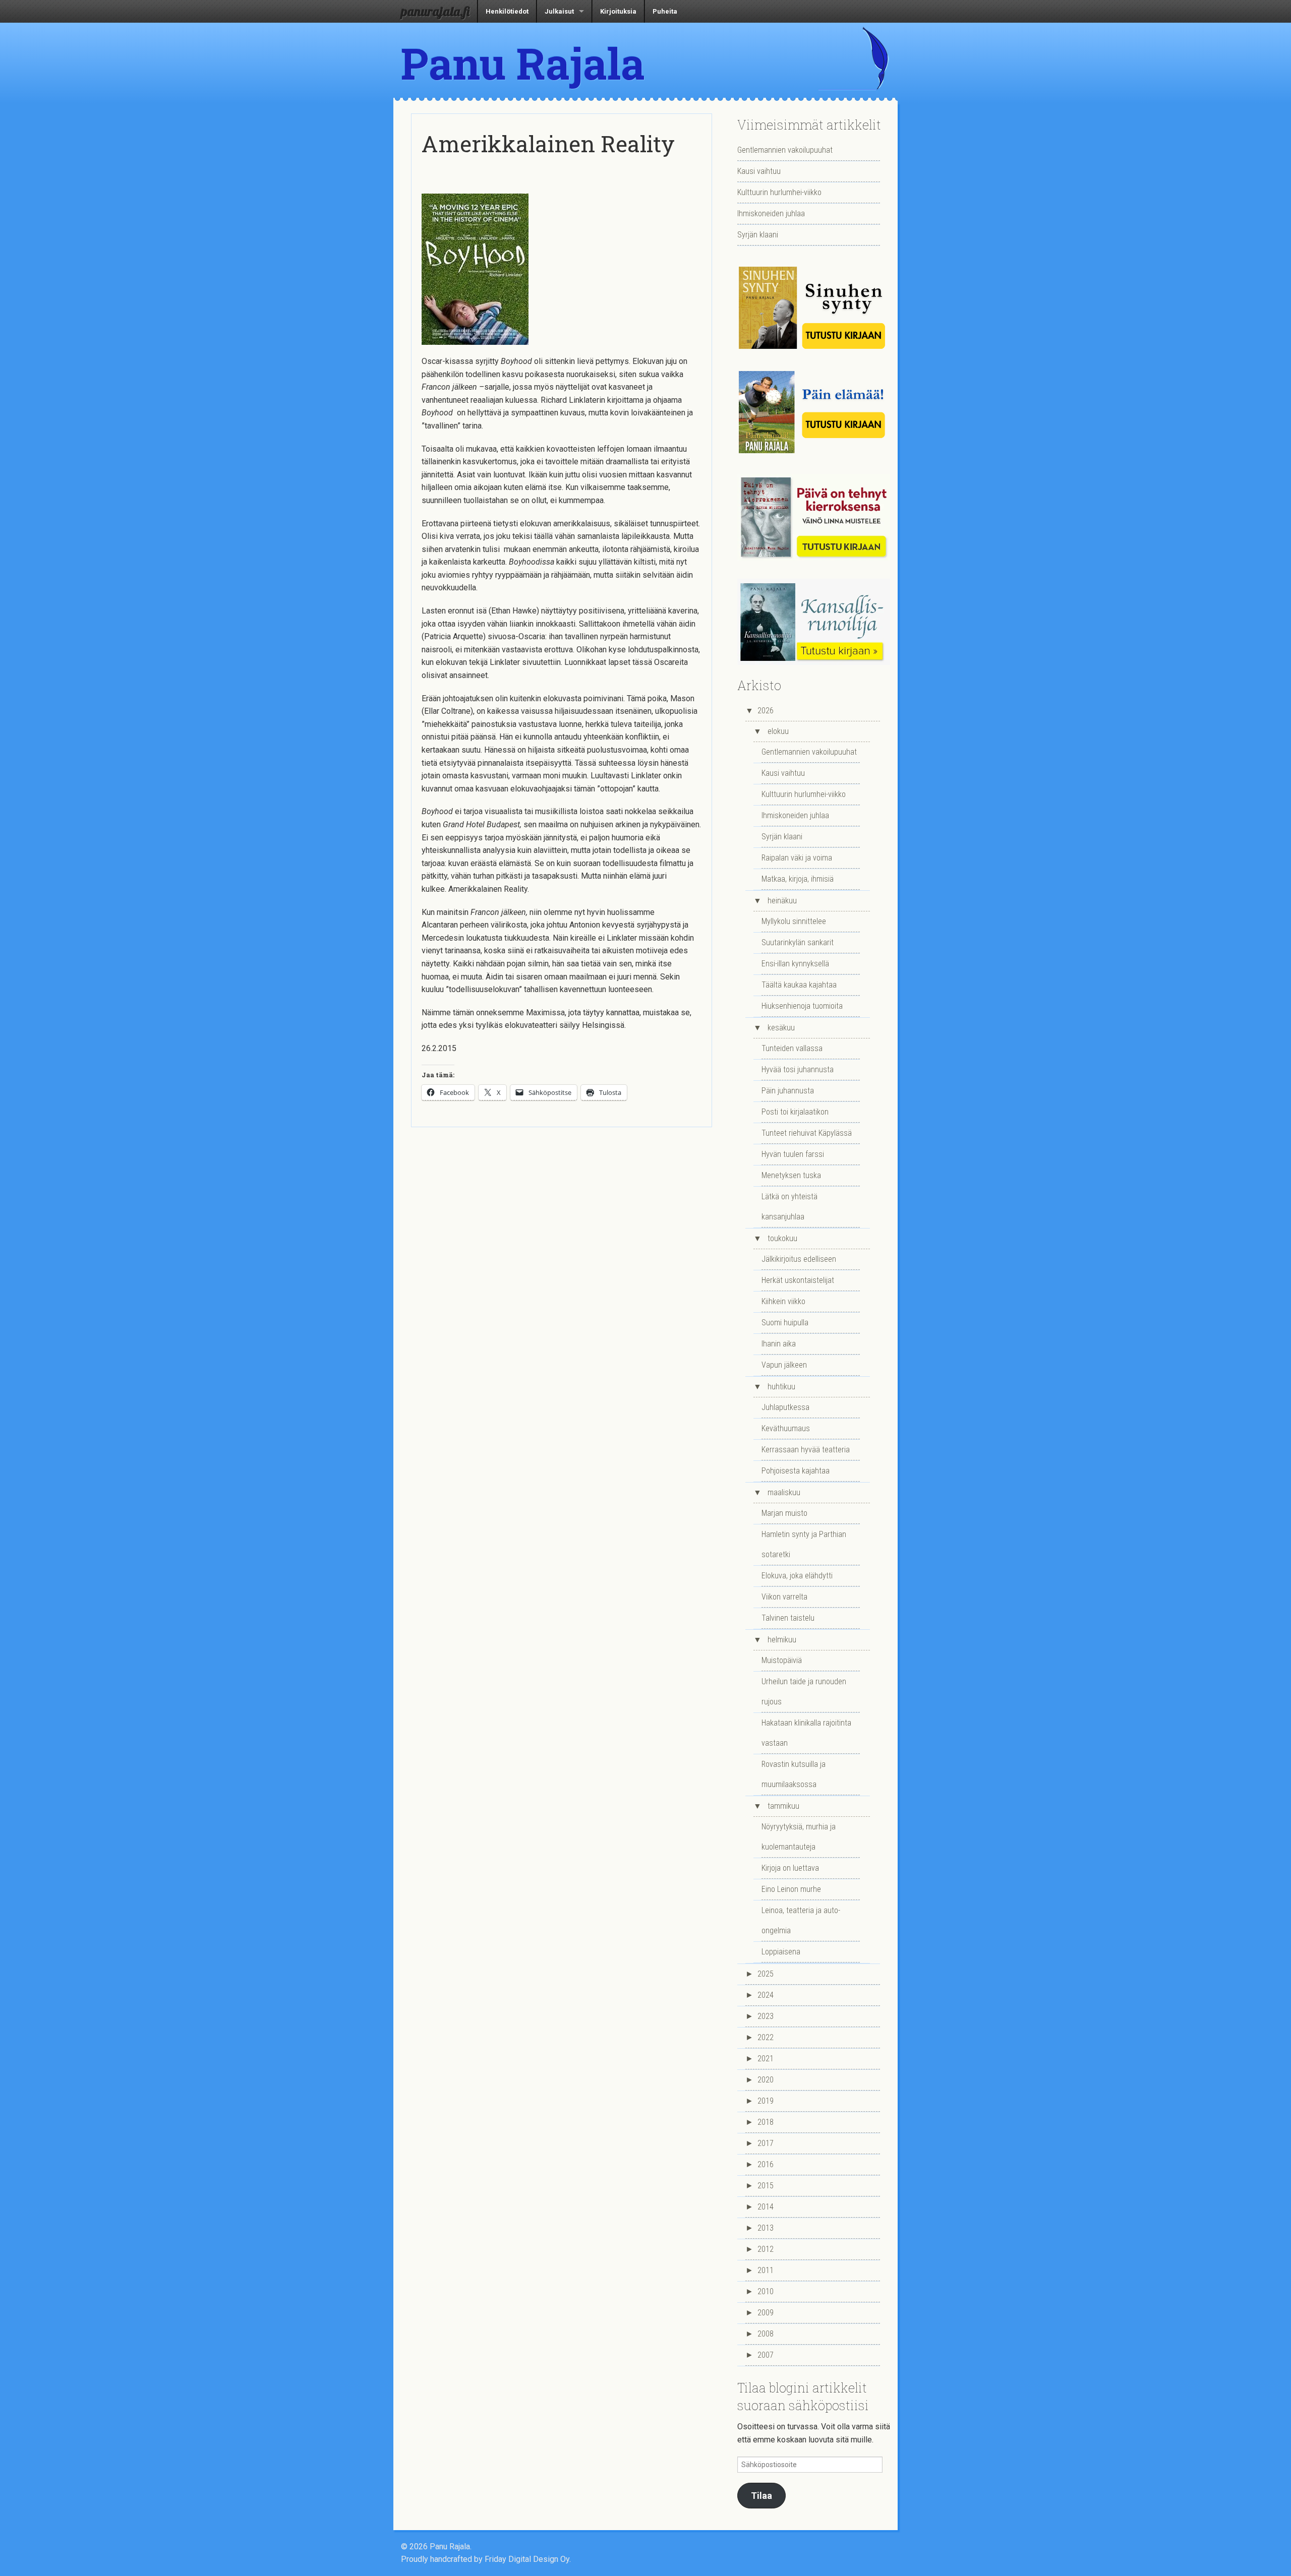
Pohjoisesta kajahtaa (796, 1471)
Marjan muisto (784, 1513)
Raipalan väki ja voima (797, 858)
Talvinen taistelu (788, 1618)
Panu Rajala (523, 63)
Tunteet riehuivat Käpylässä (807, 1133)
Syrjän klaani (758, 235)
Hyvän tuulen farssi (793, 1154)
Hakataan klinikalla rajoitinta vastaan (806, 1733)
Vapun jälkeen (784, 1365)
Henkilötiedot (507, 11)
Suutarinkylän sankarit (798, 942)
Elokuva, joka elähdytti (797, 1576)
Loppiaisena (781, 1952)
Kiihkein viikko (783, 1301)
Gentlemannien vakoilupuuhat (785, 150)
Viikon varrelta (784, 1597)
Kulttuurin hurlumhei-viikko (779, 192)
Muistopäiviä (782, 1660)
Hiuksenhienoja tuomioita (802, 1006)
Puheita (665, 11)
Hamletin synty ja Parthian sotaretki (804, 1544)
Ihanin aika (779, 1344)
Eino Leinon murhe (791, 1889)
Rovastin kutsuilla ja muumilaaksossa (794, 1774)
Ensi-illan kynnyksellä (795, 964)
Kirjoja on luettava (790, 1868)
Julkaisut (559, 11)
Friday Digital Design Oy (527, 2559)
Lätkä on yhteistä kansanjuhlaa (789, 1207)
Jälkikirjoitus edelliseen (799, 1259)
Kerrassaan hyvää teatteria (806, 1450)
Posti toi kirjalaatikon (795, 1112)
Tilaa (761, 2496)
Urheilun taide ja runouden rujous (804, 1692)
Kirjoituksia (618, 11)
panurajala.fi (435, 11)
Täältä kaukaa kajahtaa (799, 985)
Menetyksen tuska (791, 1175)
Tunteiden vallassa (792, 1048)
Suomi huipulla (785, 1323)
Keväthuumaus (786, 1428)
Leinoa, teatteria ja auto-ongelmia (801, 1920)
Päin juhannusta (788, 1091)
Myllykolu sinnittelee (794, 921)
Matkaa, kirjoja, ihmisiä (798, 879)
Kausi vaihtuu (759, 171)
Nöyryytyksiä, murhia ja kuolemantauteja (799, 1837)
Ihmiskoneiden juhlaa (771, 213)
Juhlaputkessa (785, 1407)
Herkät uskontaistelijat (798, 1280)
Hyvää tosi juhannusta (798, 1069)
